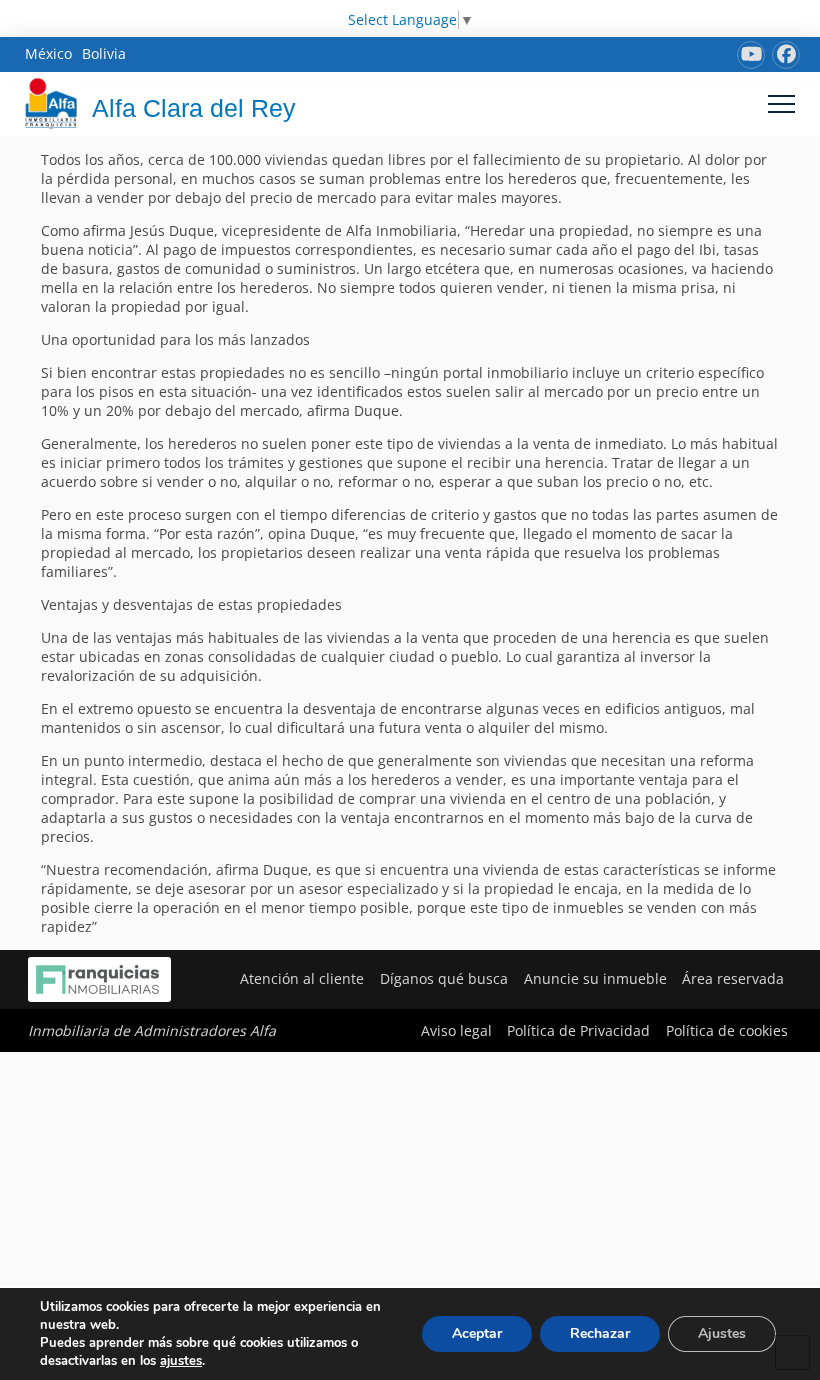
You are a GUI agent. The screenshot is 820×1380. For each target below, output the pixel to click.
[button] (781, 103)
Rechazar (600, 1333)
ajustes (181, 1361)
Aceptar (477, 1333)
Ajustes (722, 1333)
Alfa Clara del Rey (194, 108)
